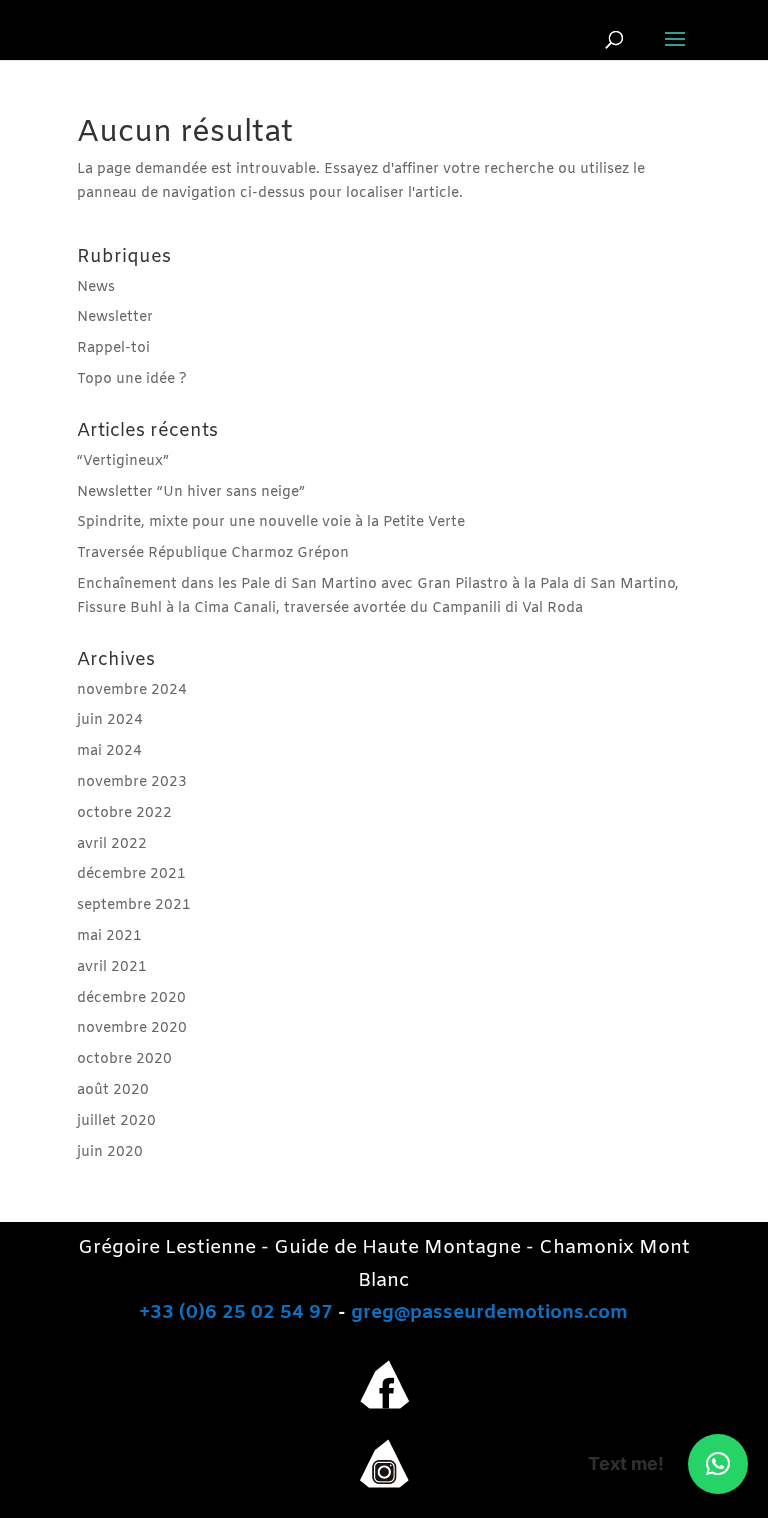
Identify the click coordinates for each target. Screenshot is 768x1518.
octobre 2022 (124, 813)
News (96, 287)
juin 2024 (110, 720)
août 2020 (113, 1090)
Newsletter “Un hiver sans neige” (191, 492)
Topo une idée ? (132, 379)
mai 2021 (109, 936)
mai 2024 (109, 751)
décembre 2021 (131, 874)
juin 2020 (110, 1152)
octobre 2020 (124, 1059)
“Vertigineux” (123, 461)
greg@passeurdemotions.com (489, 1313)
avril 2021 (112, 967)
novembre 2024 (132, 690)
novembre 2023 (132, 782)
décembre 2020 (131, 998)
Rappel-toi (113, 348)
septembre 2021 (134, 905)
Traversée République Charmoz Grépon (213, 553)
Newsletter (115, 317)
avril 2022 (112, 844)
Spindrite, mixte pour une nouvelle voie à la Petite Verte (271, 522)
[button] (718, 1464)
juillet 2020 (116, 1121)
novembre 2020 (132, 1028)
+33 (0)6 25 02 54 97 (236, 1313)
